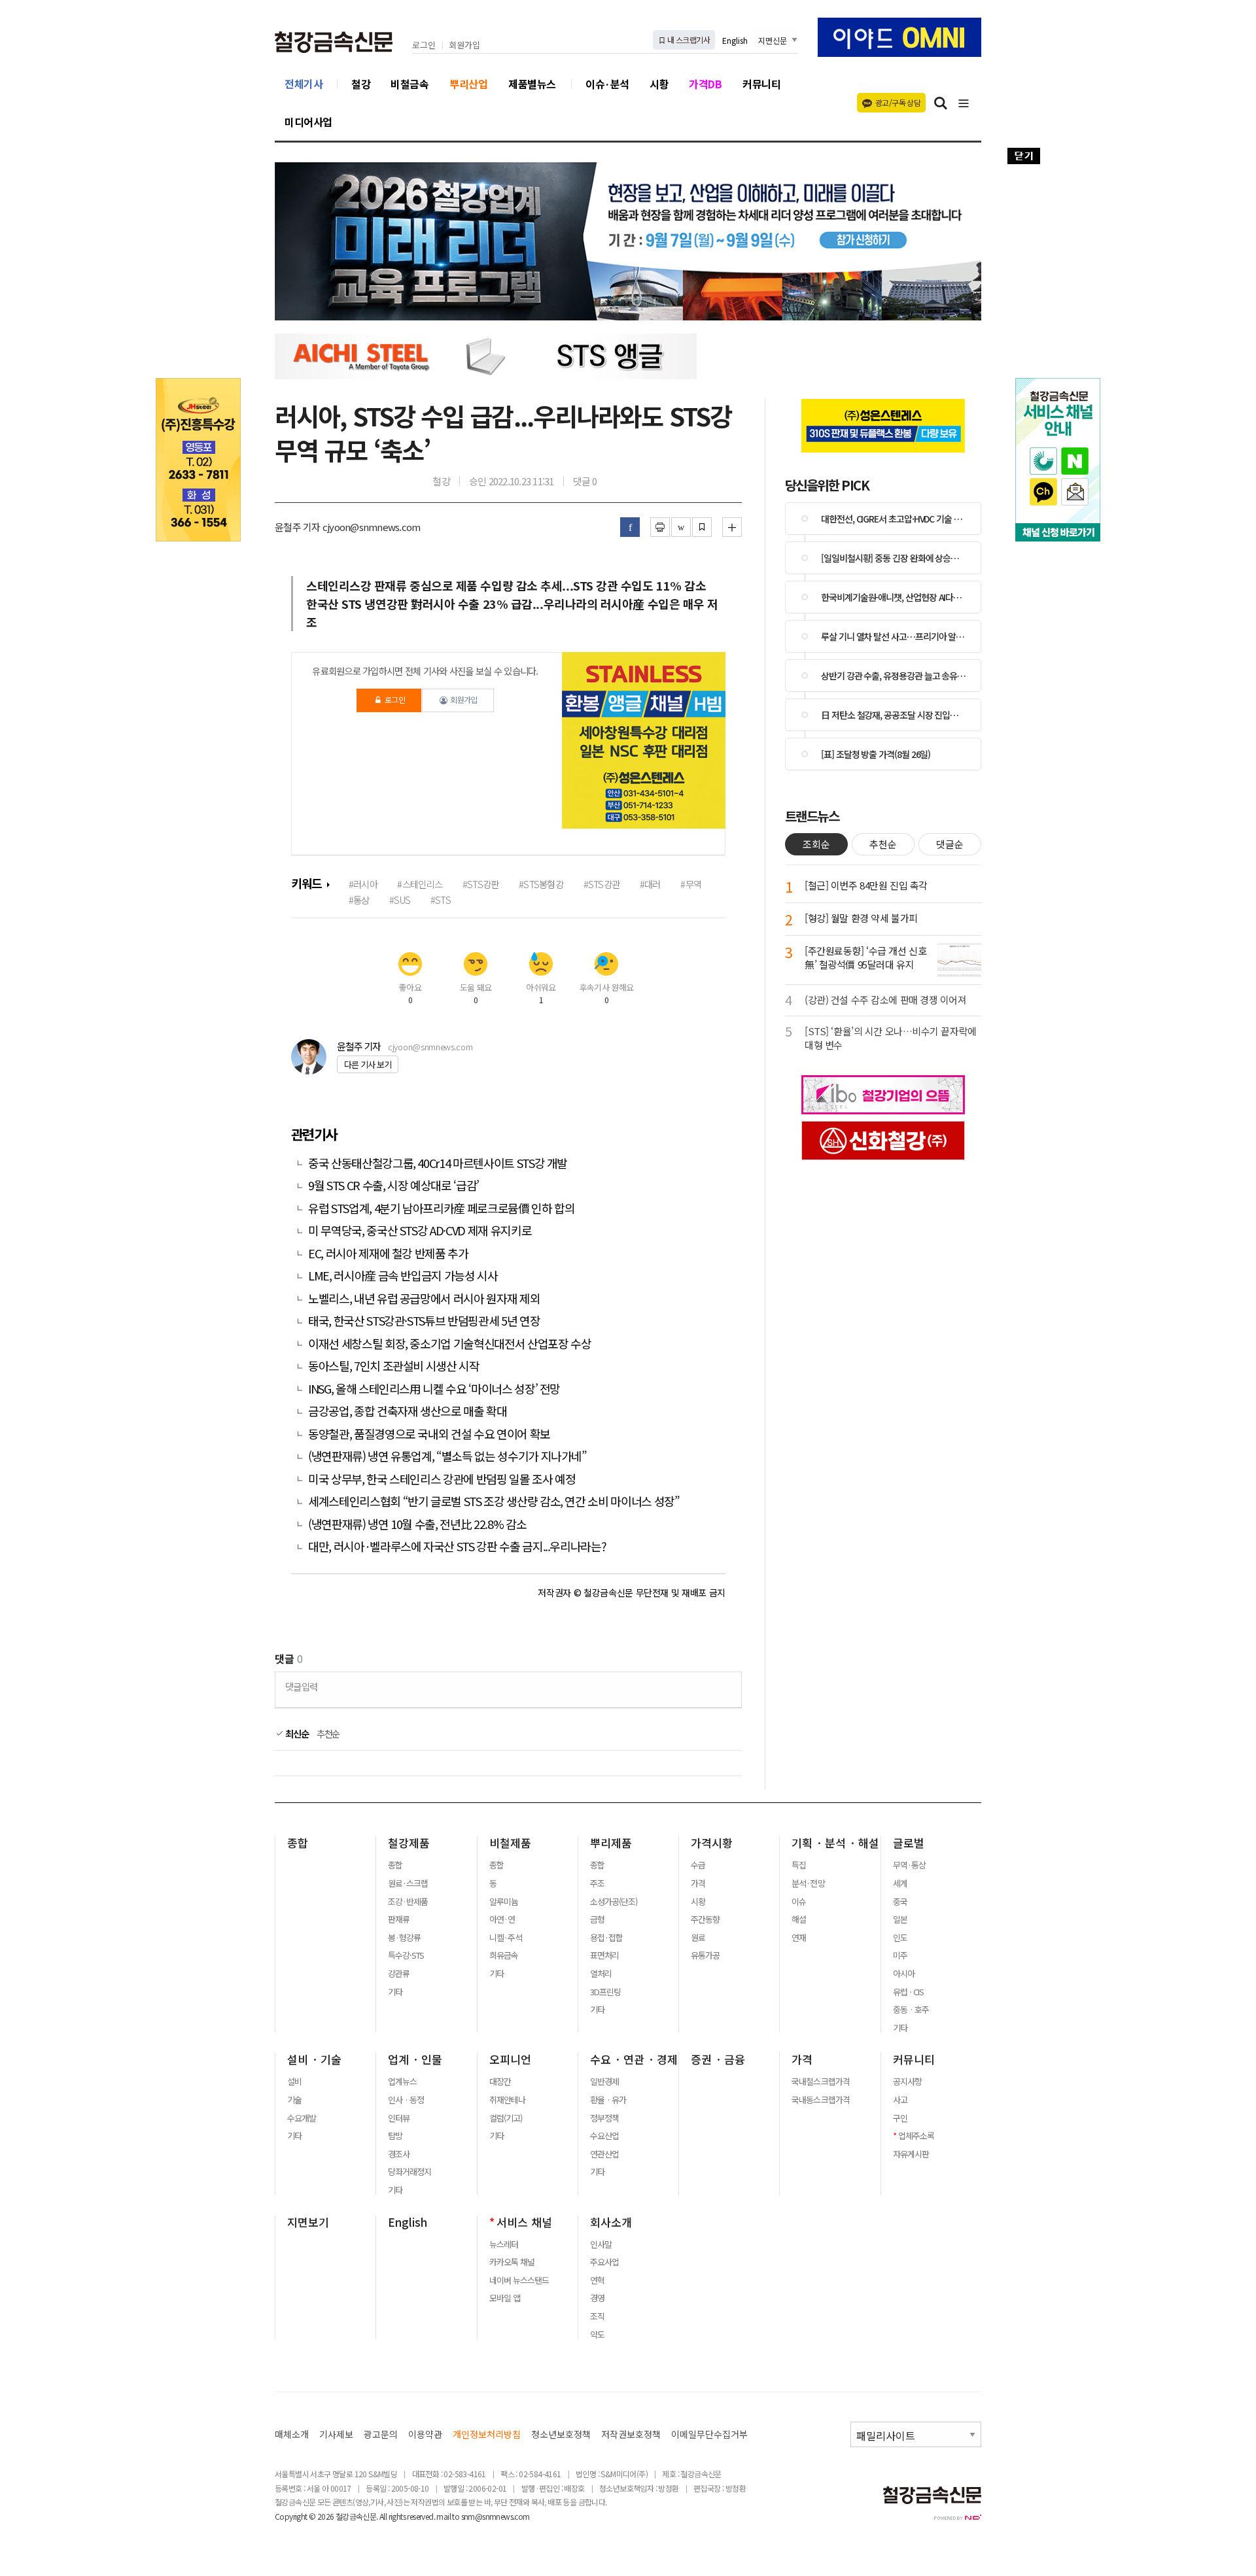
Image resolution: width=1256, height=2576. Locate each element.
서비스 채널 (524, 2222)
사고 (900, 2100)
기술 (294, 2100)
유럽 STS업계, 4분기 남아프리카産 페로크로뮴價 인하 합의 (441, 1208)
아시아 (904, 1974)
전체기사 (304, 84)
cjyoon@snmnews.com (430, 1047)
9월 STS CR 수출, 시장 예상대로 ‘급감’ (393, 1185)
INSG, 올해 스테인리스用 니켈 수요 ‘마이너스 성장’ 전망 (434, 1389)
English (735, 40)
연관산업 (604, 2154)
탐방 (395, 2136)
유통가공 (705, 1955)
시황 (659, 84)
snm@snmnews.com (496, 2516)
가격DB (705, 84)
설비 (294, 2082)
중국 (900, 1902)
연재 (799, 1938)
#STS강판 (481, 884)
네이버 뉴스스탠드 (519, 2280)
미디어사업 (308, 122)
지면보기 (308, 2222)
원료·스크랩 (408, 1883)
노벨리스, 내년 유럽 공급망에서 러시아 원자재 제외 (424, 1298)
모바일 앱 (505, 2298)
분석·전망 (808, 1883)
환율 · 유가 (608, 2100)
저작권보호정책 (631, 2434)
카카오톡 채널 (512, 2262)
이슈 (799, 1902)
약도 (597, 2335)
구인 (900, 2118)
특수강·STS (406, 1955)
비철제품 (510, 1843)
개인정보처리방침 (487, 2434)
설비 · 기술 (314, 2059)
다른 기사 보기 (368, 1064)
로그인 (424, 45)
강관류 (399, 1974)
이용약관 (425, 2434)
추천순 (328, 1734)
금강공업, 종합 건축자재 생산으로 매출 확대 (408, 1411)
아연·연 (502, 1919)
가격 (698, 1883)
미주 (900, 1955)
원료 (698, 1938)
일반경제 (604, 2082)
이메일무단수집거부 (709, 2434)
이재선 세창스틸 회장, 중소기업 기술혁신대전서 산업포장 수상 (449, 1344)
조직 (597, 2316)
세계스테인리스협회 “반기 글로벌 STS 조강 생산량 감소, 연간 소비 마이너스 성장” (494, 1501)
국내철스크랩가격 (820, 2082)
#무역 (691, 884)
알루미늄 (504, 1902)
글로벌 (909, 1843)
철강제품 (409, 1843)
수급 (698, 1865)
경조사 (399, 2154)
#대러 (650, 884)
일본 (900, 1919)
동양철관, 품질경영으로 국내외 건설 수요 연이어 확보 (429, 1434)
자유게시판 (911, 2154)
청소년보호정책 (561, 2434)
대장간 (500, 2082)
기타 (395, 1992)
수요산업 (604, 2136)
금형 (597, 1919)
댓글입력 (301, 1686)
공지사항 (907, 2082)
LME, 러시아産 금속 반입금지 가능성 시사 (403, 1276)
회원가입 (464, 45)
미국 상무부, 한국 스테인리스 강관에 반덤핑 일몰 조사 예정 (442, 1479)
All (383, 2516)
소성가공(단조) (614, 1902)
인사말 (601, 2244)
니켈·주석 (506, 1938)
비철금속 (410, 84)
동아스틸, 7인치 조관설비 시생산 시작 (394, 1366)
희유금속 (504, 1955)
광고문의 (381, 2434)
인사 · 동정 (406, 2100)
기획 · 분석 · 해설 (835, 1843)
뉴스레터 (504, 2244)
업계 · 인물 (415, 2059)
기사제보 (336, 2434)
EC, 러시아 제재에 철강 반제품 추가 (388, 1253)
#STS (441, 900)
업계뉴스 (402, 2082)
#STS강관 (602, 884)
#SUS (400, 900)
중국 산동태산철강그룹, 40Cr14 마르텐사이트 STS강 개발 (438, 1163)
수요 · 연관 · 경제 (634, 2059)
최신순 (296, 1734)
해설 (799, 1919)
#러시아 (363, 884)
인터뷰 (399, 2118)
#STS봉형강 (541, 884)
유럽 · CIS (908, 1992)
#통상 (359, 900)
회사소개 (611, 2222)
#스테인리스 (420, 884)
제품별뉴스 (532, 84)
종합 (298, 1843)
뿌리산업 (468, 84)
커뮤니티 (761, 84)
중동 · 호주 (911, 2010)
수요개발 (302, 2118)
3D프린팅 (605, 1992)
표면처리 (604, 1955)
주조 (597, 1883)
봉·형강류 (404, 1938)
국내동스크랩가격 (820, 2100)
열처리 (601, 1974)
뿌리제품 (611, 1843)
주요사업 (604, 2262)
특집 (799, 1865)
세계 (900, 1883)
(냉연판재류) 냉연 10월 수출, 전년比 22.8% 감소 (417, 1524)
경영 (597, 2298)
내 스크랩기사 (688, 40)
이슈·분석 (607, 84)
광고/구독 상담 (898, 102)
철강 (361, 84)
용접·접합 (606, 1938)
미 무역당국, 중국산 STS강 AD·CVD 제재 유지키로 (420, 1230)
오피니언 (510, 2059)
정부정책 (604, 2118)
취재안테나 (507, 2100)
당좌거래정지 (410, 2172)
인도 (900, 1938)
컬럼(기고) (506, 2118)
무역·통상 (909, 1865)
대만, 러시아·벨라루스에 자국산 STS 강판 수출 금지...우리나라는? (457, 1546)
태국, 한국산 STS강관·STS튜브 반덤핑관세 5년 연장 (424, 1321)
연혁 (597, 2280)
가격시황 (712, 1843)
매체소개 (292, 2434)
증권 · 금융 (718, 2059)
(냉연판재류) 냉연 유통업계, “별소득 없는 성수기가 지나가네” (447, 1456)
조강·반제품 (408, 1902)
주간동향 (705, 1919)
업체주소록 (916, 2136)
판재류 (399, 1919)
